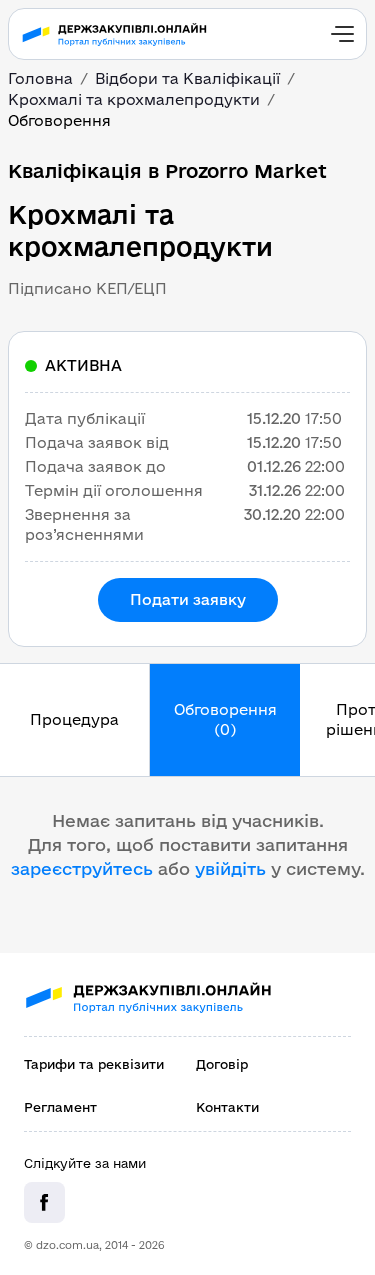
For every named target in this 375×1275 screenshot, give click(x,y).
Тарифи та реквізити (94, 1064)
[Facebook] (44, 1202)
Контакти (227, 1107)
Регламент (60, 1107)
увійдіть (230, 868)
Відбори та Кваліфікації (187, 78)
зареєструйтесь (82, 868)
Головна (40, 78)
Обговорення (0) (225, 719)
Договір (222, 1064)
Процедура (74, 719)
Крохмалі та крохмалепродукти (134, 99)
